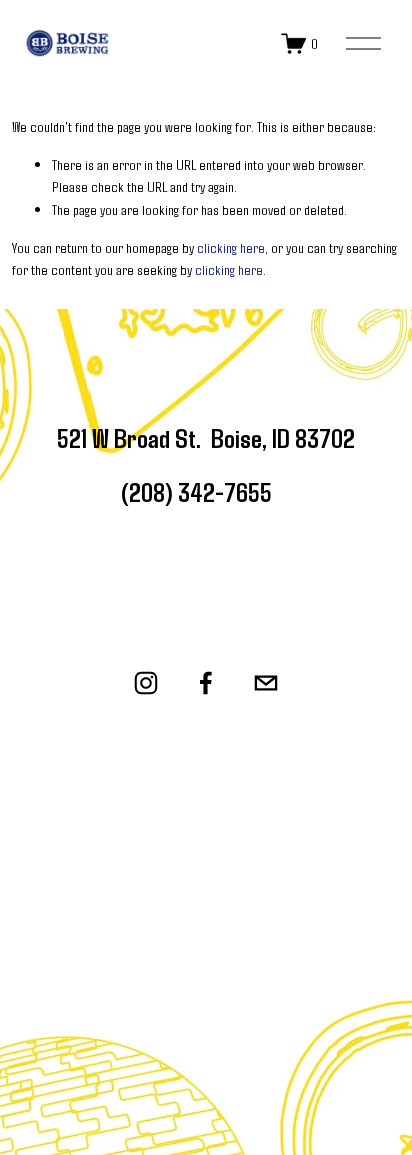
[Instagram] (146, 683)
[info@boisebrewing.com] (266, 683)
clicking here (231, 247)
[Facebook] (206, 683)
